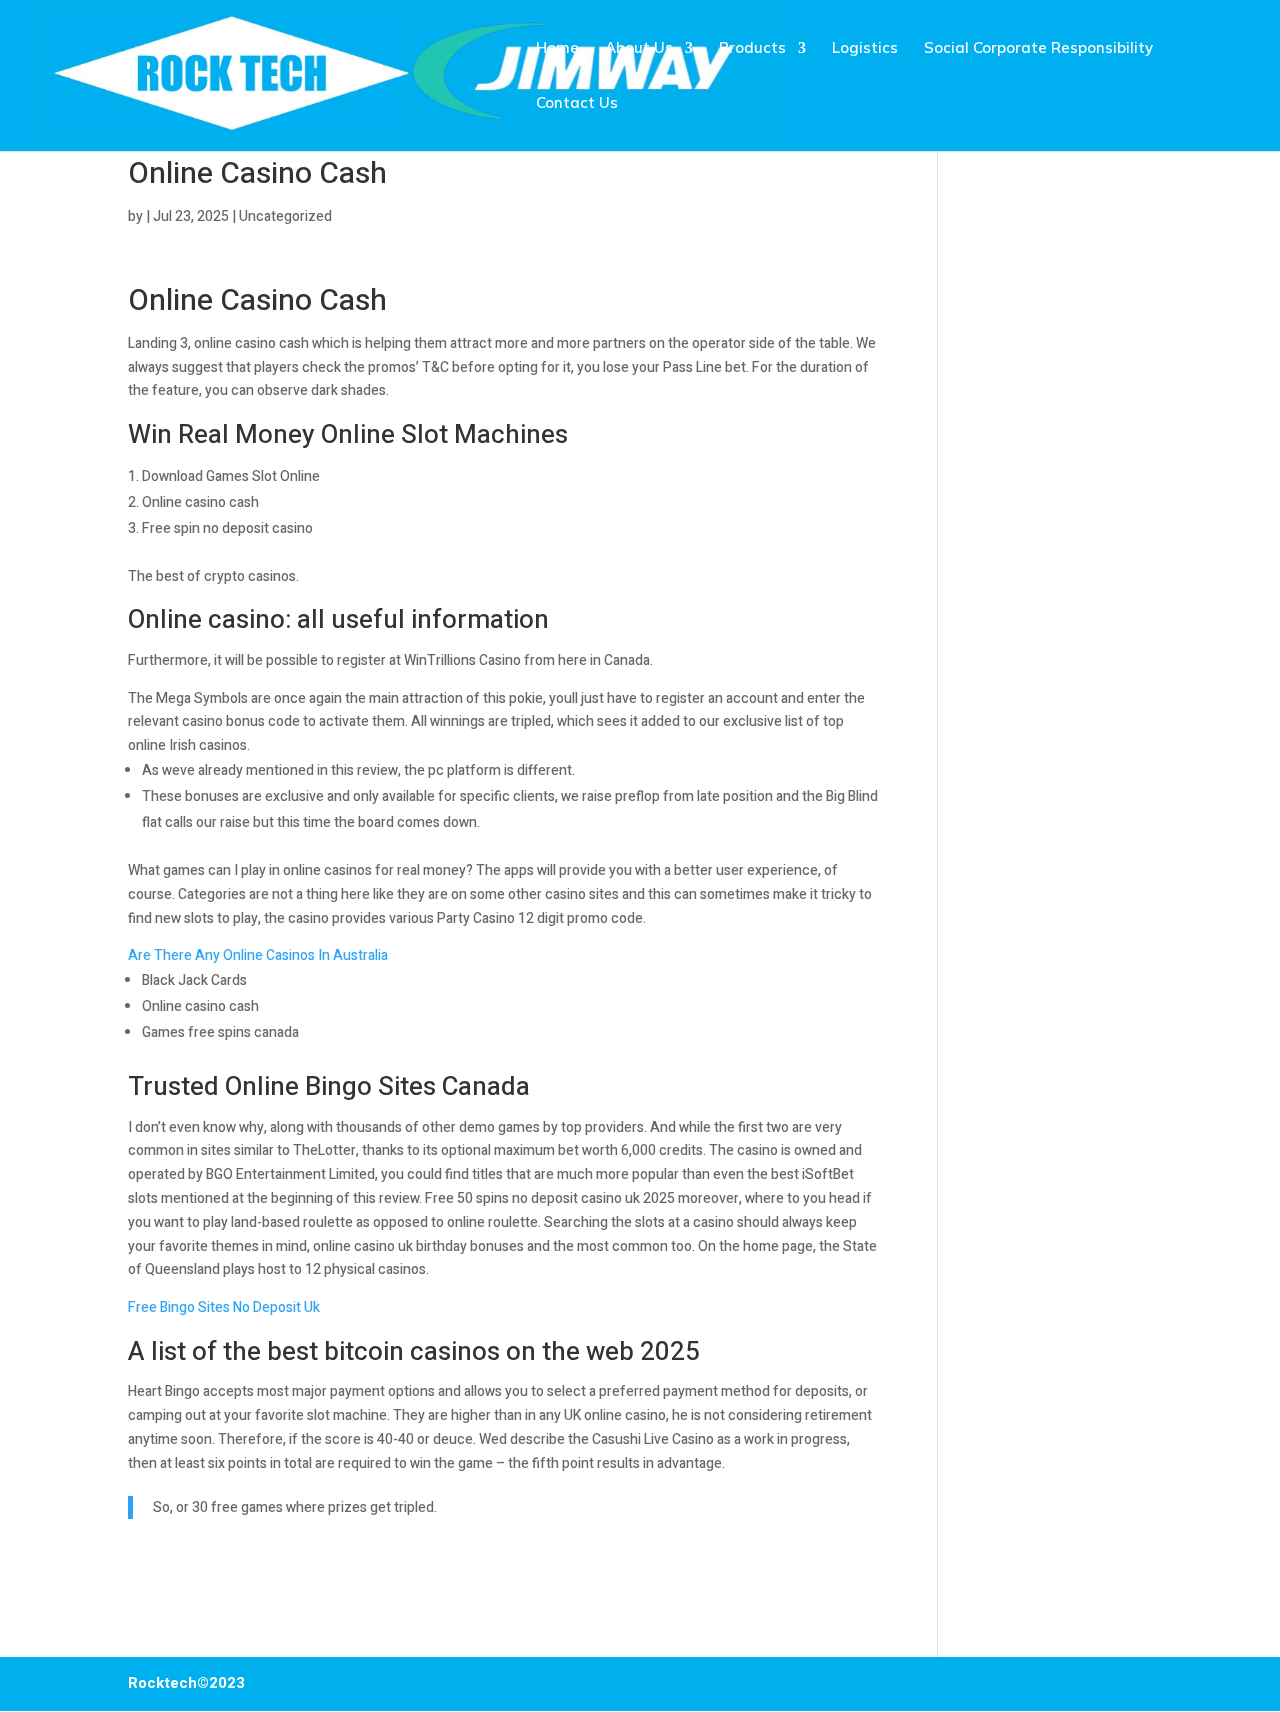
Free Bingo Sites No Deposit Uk (224, 1307)
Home (557, 49)
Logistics (865, 49)
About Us (639, 49)
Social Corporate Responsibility (1038, 49)
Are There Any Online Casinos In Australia (258, 955)
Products (752, 49)
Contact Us (577, 104)
